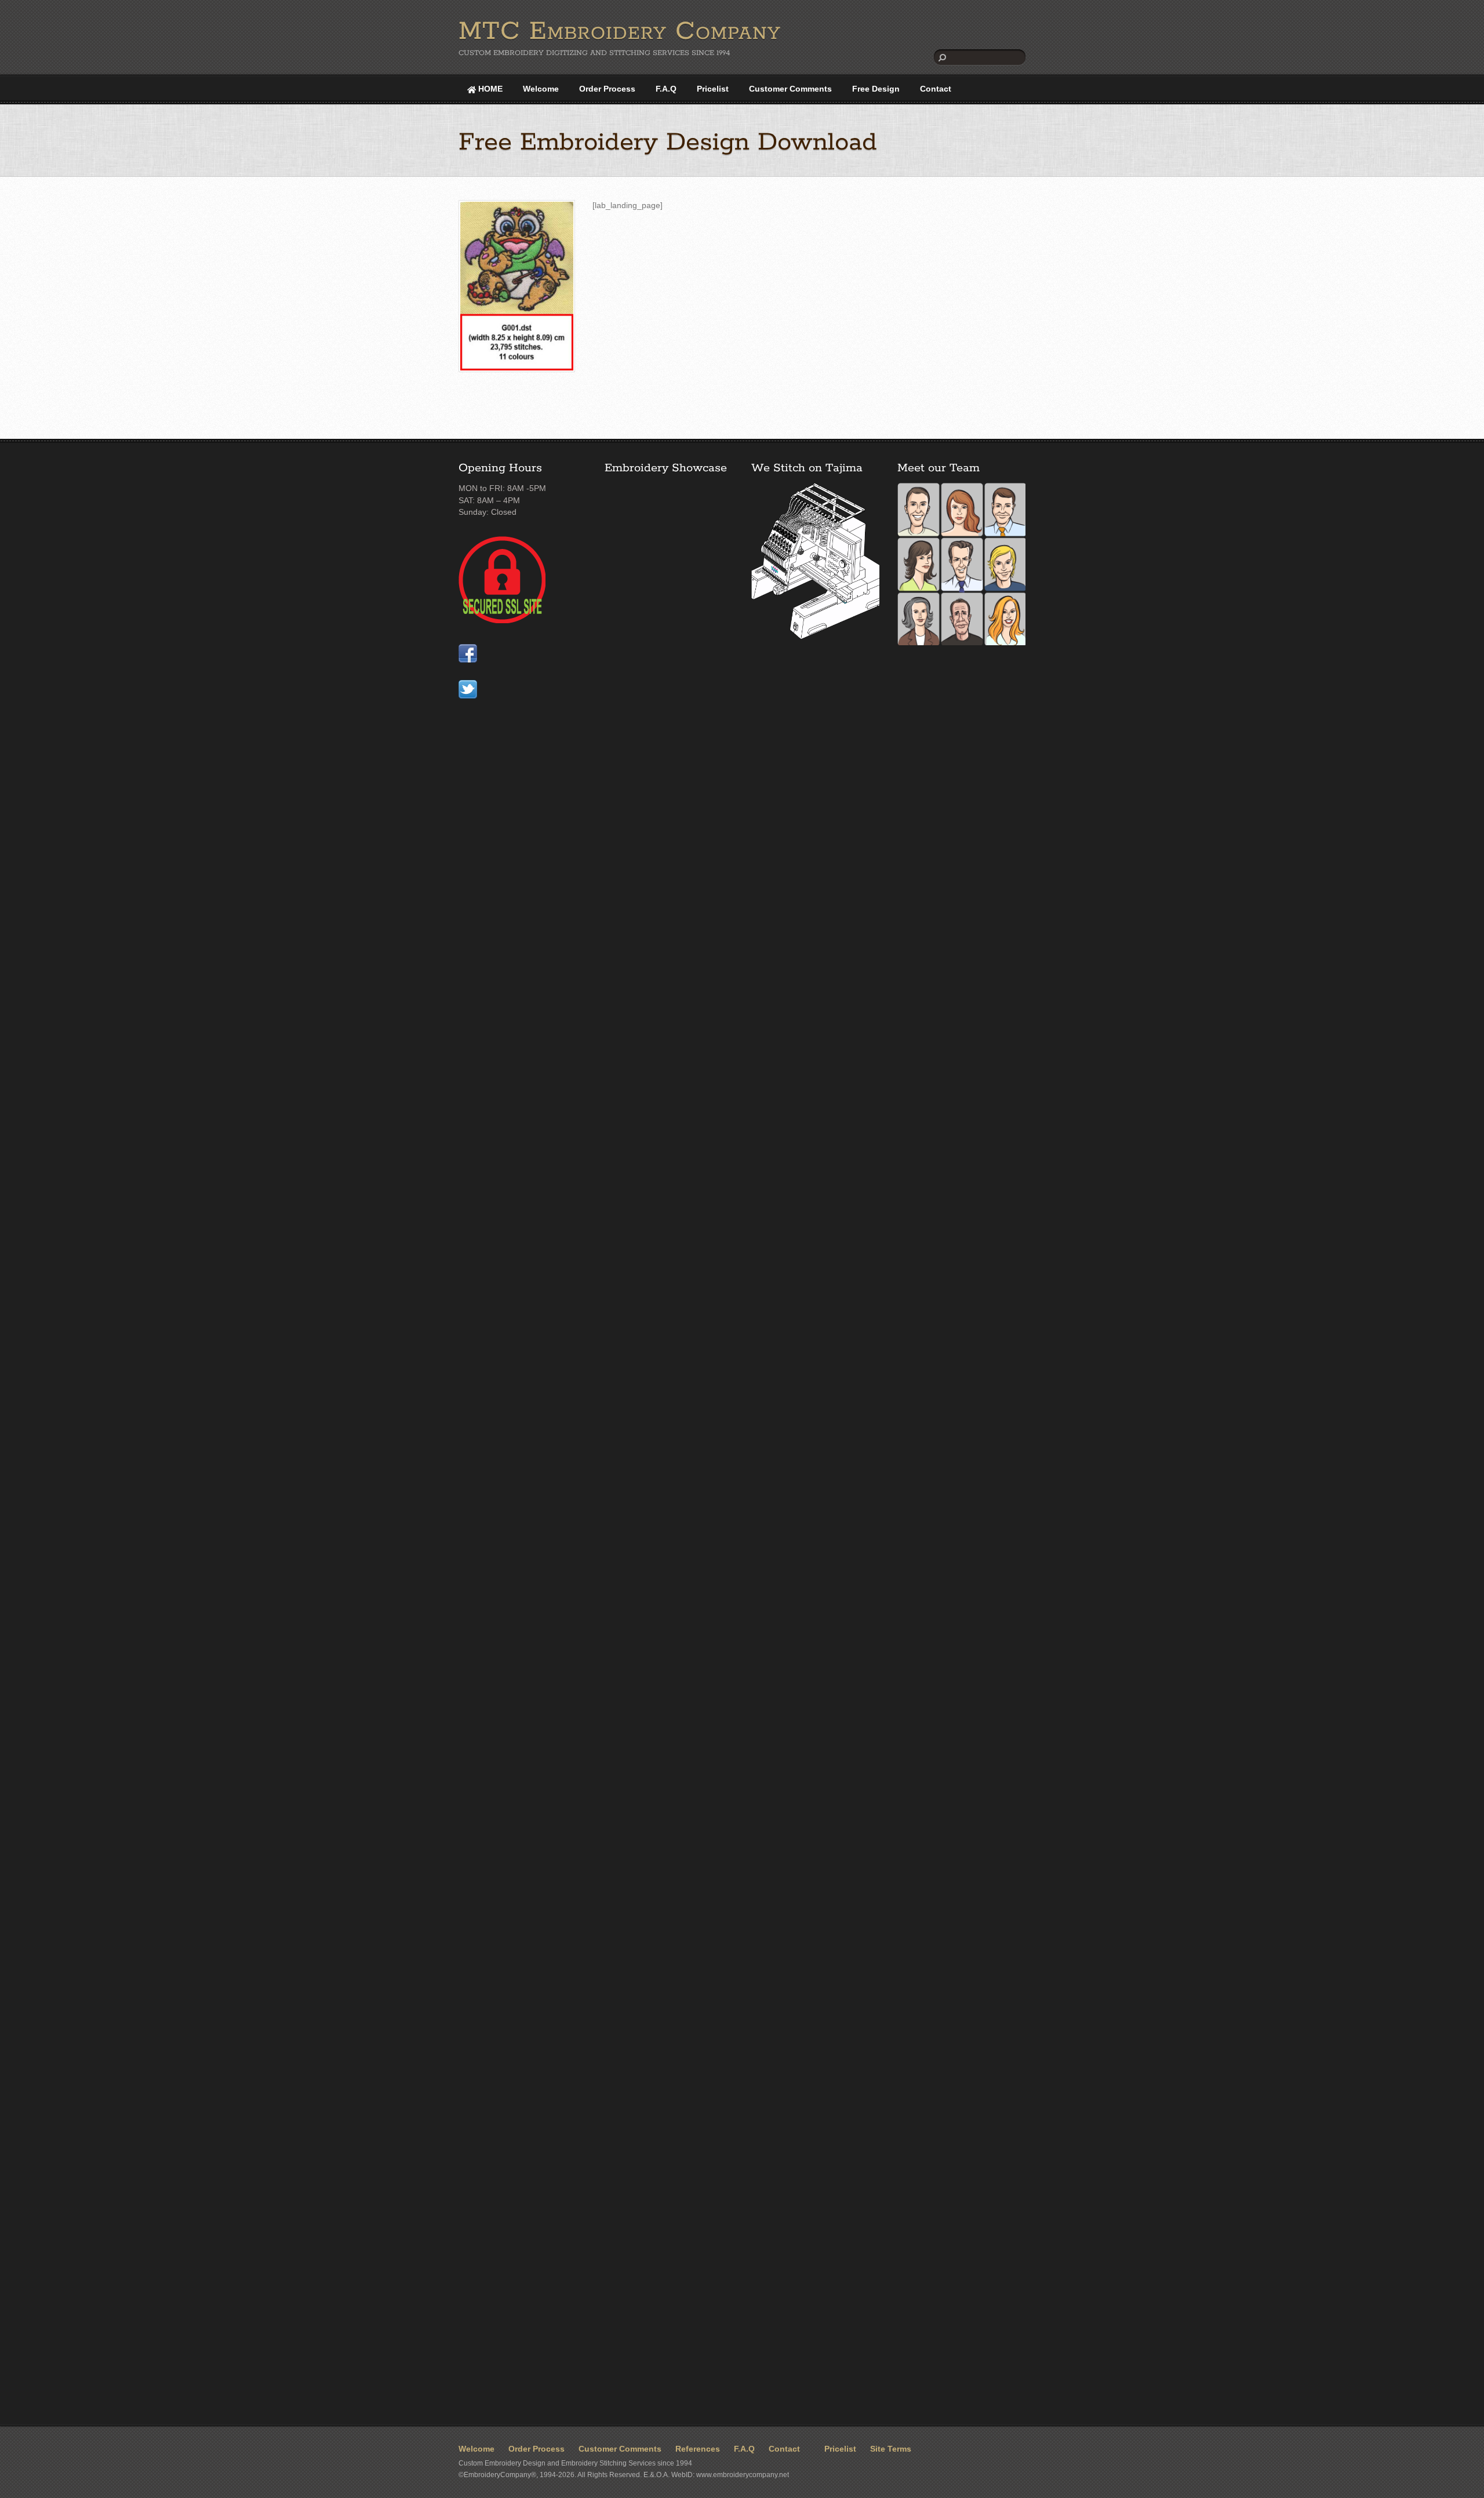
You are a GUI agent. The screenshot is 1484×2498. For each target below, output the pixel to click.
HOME (489, 89)
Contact (936, 89)
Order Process (607, 89)
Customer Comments (790, 89)
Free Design (876, 89)
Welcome (541, 89)
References (698, 2449)
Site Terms (891, 2449)
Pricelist (713, 89)
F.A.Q (666, 89)
